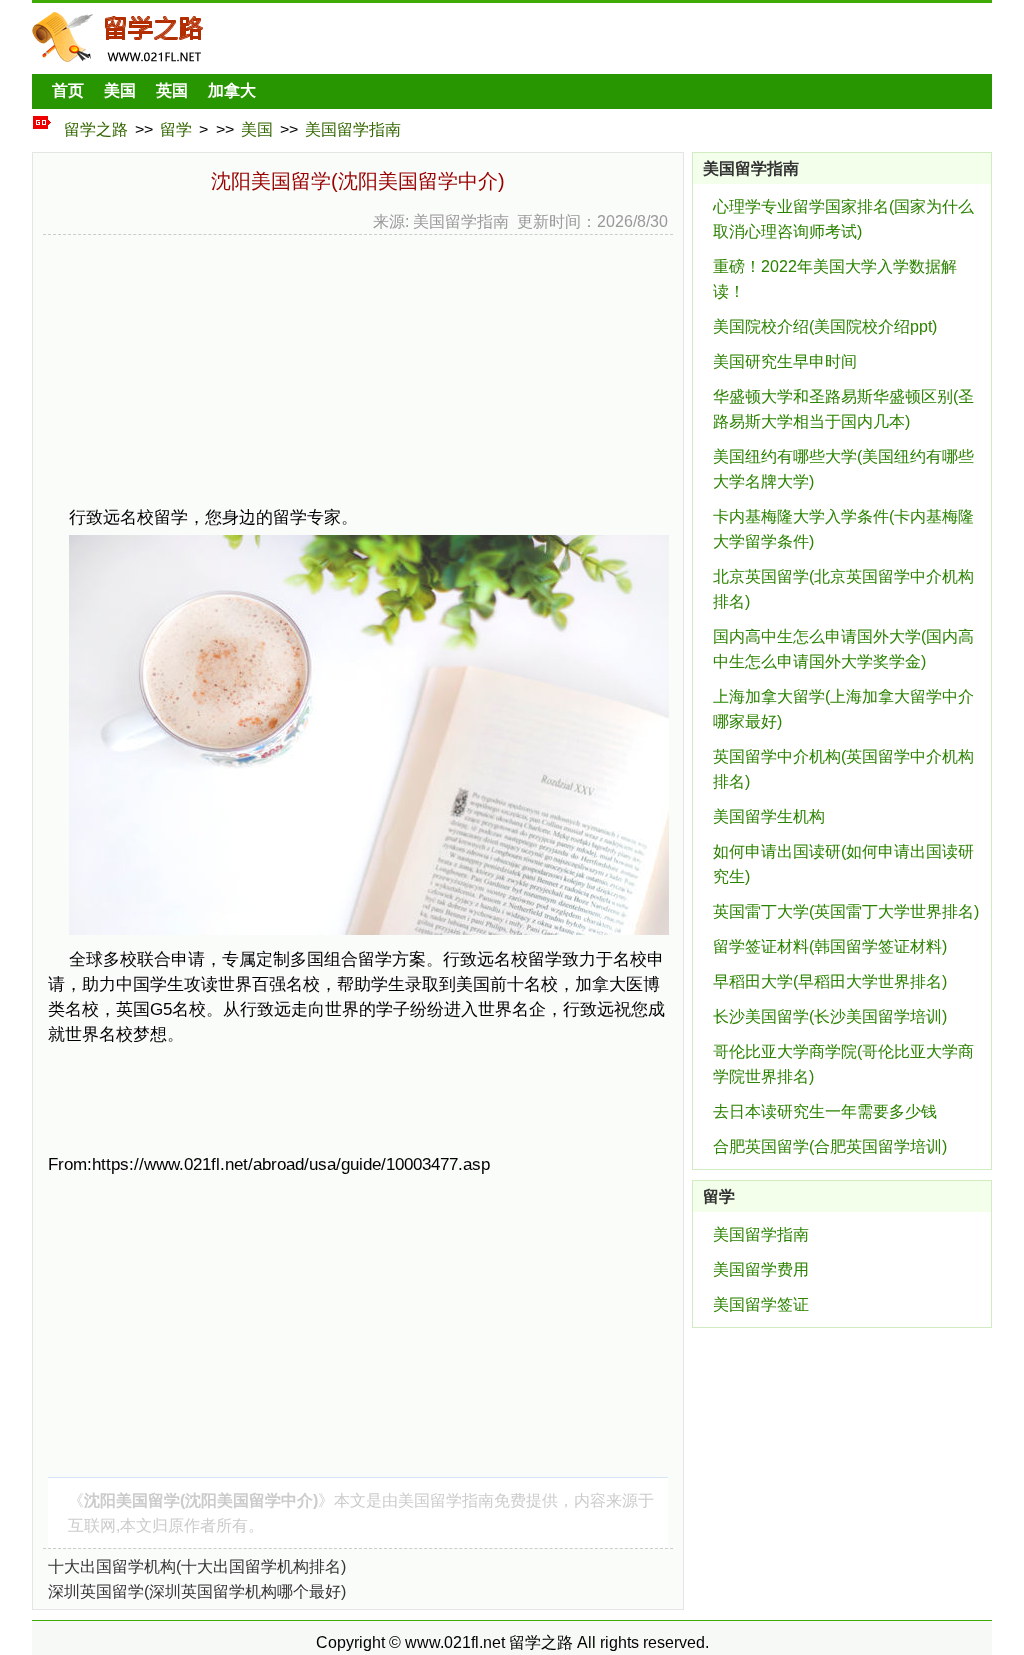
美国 (120, 90)
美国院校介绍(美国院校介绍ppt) (825, 326)
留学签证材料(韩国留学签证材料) (830, 946)
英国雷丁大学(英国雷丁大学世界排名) (846, 911)
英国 (172, 90)
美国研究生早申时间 (785, 361)
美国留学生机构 (769, 816)
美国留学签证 (761, 1304)
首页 (68, 90)
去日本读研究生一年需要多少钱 (825, 1111)
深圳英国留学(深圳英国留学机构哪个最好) (197, 1591)
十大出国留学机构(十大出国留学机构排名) (197, 1566)
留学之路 (96, 129)
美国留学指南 (353, 129)
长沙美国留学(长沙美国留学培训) (830, 1016)
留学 (176, 129)
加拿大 (232, 90)
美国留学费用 (761, 1269)
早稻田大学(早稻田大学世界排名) (830, 981)
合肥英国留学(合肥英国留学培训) (830, 1146)
